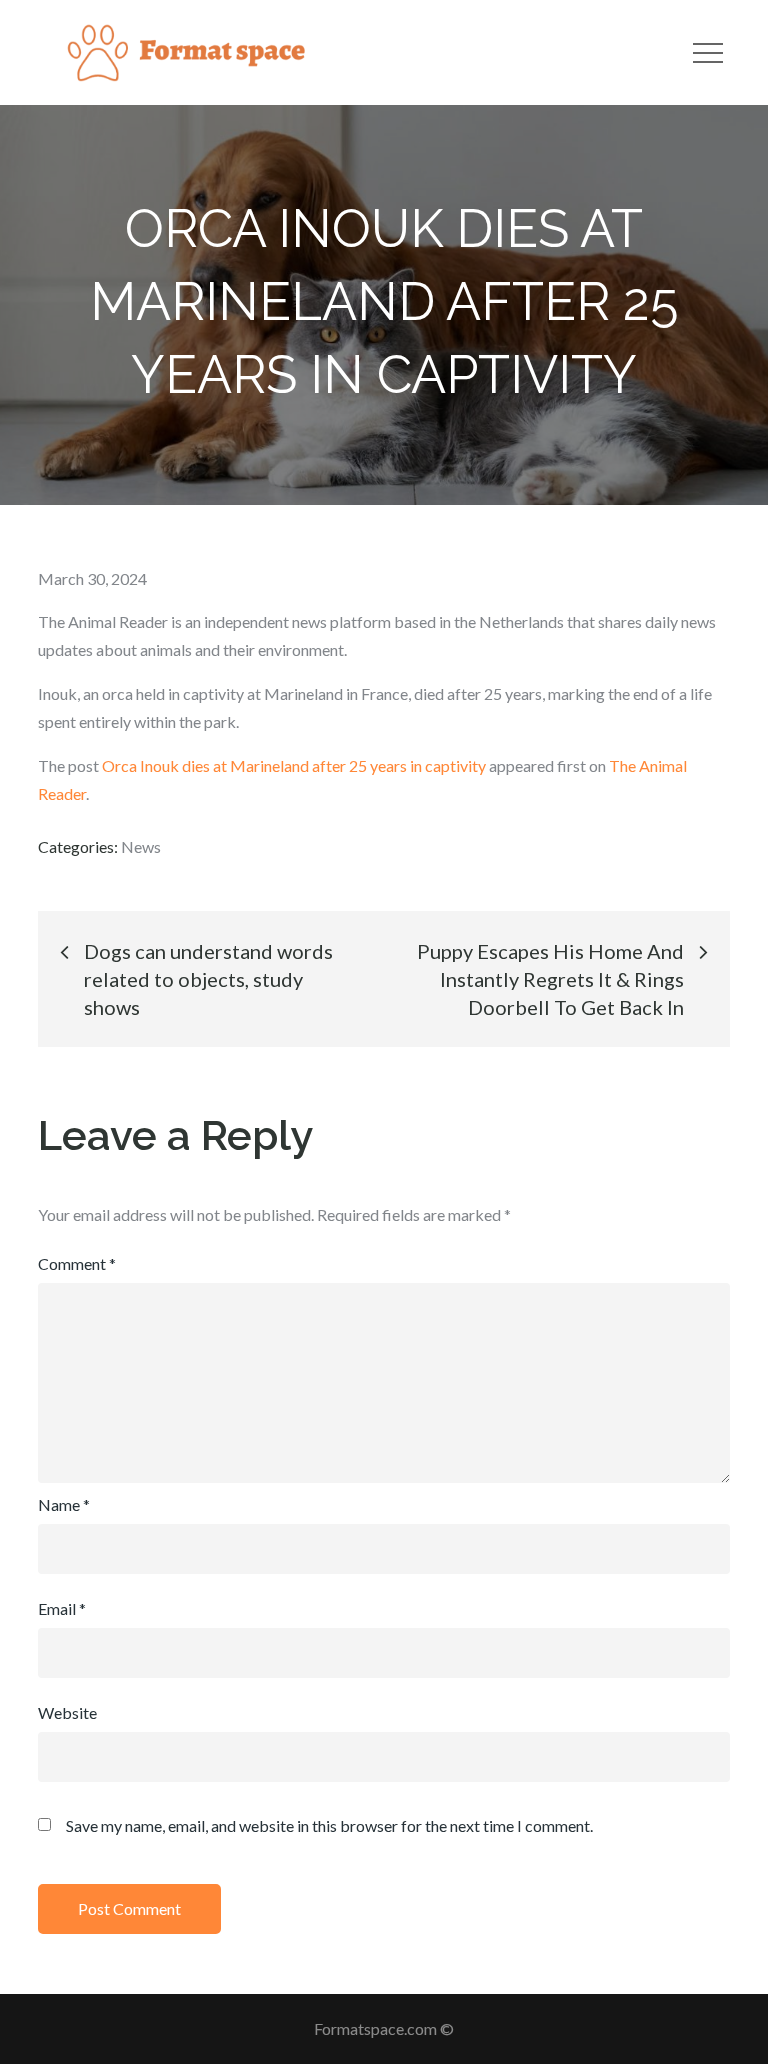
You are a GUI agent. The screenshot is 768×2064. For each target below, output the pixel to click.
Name (64, 1504)
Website (67, 1712)
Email (62, 1608)
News (141, 846)
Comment (77, 1263)
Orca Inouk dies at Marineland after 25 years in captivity (294, 765)
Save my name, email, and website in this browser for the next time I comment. (329, 1826)
